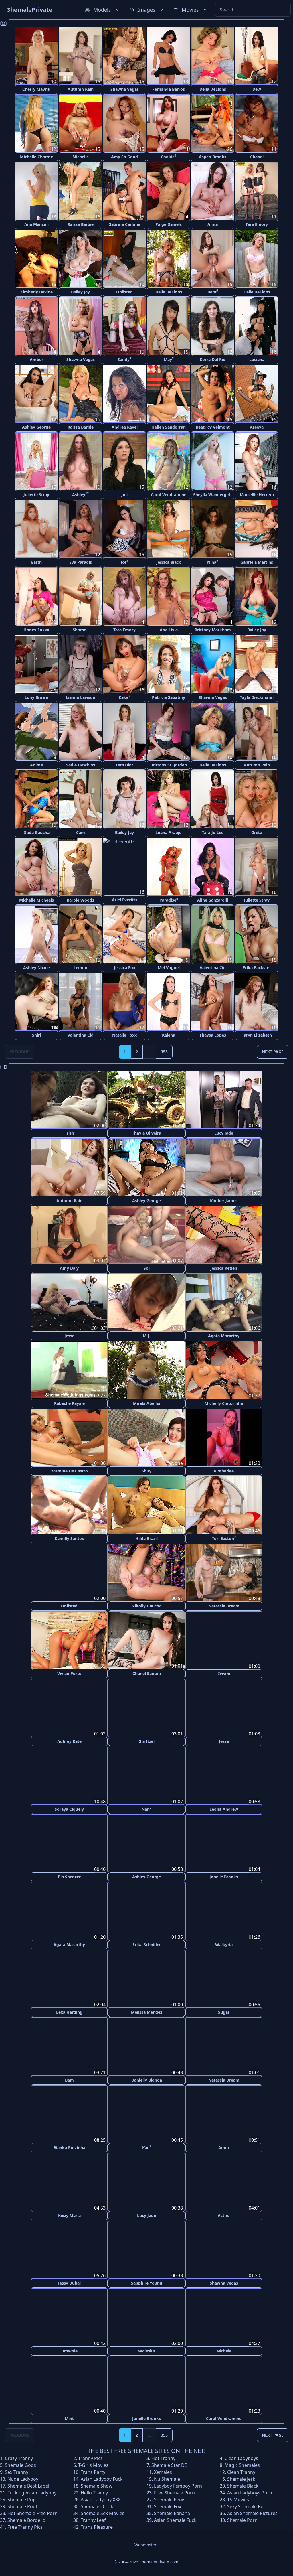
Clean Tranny (241, 2470)
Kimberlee (224, 1471)
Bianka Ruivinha (69, 2146)
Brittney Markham (213, 630)
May (169, 359)
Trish (69, 1133)
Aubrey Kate (69, 1741)
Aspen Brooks (213, 157)
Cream (224, 1673)
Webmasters (146, 2543)
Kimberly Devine (36, 292)
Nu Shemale (167, 2477)
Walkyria (224, 1944)
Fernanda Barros (169, 89)
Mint (69, 2417)
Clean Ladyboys (241, 2457)
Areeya (257, 427)
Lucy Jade (224, 1133)
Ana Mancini (36, 224)
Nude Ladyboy (23, 2477)
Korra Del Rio (213, 359)
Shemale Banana (172, 2512)
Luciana (257, 359)
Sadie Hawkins (81, 765)
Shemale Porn (242, 2518)
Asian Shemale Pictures (252, 2512)
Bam (213, 292)
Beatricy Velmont (213, 427)
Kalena (169, 1035)
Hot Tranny (163, 2457)
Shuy (146, 1471)
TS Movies (238, 2498)
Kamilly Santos (69, 1538)
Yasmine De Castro (69, 1471)
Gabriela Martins (257, 562)
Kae (147, 2146)
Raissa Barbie (81, 224)
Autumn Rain (81, 89)
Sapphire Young (147, 2282)
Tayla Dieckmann (257, 697)
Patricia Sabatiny (169, 697)
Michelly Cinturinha (224, 1403)
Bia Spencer (69, 1876)
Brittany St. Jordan (169, 765)
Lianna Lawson (81, 697)
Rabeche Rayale (69, 1403)
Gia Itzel (146, 1741)
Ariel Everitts (125, 900)
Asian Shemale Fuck (175, 2518)
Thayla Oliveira (146, 1133)
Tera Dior (124, 765)
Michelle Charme (36, 157)
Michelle (81, 157)
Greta (257, 832)
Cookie (169, 156)
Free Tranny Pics (25, 2525)
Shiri (36, 1035)
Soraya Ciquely (69, 1809)
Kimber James (224, 1201)
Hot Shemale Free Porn (32, 2512)
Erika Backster (257, 968)
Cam (81, 832)
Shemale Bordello (26, 2518)
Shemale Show (97, 2484)
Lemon (80, 968)
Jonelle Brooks (224, 1876)
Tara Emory (257, 224)
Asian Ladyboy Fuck (102, 2477)
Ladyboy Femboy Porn (178, 2484)
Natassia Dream (224, 1606)
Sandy (124, 359)
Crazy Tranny (19, 2457)
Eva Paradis (81, 562)
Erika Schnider (147, 1944)
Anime (36, 765)
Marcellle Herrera (257, 495)
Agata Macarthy (224, 1336)
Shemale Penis (170, 2498)
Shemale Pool (22, 2505)
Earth (36, 562)
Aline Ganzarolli (213, 900)
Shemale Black (243, 2484)
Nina (213, 562)
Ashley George (36, 427)
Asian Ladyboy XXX (101, 2498)
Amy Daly (69, 1268)
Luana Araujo (169, 832)
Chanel (257, 157)
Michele (224, 2349)
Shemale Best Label (28, 2484)
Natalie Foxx (124, 1035)
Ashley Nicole (36, 968)
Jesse (69, 1336)
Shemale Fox (168, 2505)
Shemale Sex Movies (103, 2512)
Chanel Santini (147, 1673)
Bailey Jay (80, 292)
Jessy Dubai (69, 2282)
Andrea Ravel (125, 427)
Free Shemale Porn (174, 2491)
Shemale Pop (22, 2498)
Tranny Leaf (93, 2518)
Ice (124, 562)
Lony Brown (36, 697)
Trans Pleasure (97, 2525)
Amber (36, 359)
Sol (147, 1268)
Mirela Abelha (147, 1403)
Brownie (69, 2349)
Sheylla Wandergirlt (213, 495)
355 (164, 1052)
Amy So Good (124, 157)
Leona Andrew (224, 1809)
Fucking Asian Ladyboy (32, 2491)
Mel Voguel (169, 968)
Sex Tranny (17, 2470)
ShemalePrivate (30, 10)
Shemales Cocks (98, 2505)
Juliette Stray (36, 495)
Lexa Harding (69, 2011)
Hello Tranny (94, 2491)
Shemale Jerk (241, 2477)
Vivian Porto (69, 1673)
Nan (146, 1808)
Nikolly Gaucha (146, 1606)
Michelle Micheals (36, 900)
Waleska (146, 2349)
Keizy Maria (69, 2214)
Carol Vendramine (169, 495)
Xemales (163, 2470)
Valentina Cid (213, 968)
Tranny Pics (90, 2457)
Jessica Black (169, 562)
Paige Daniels (169, 224)
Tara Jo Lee (213, 832)
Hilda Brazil (146, 1538)
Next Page (273, 1052)
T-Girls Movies (93, 2463)
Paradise (169, 900)
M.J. (146, 1336)
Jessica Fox (125, 968)
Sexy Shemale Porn (248, 2505)
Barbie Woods (80, 900)
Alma (213, 224)
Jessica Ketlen (224, 1268)
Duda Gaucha (36, 832)
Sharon (81, 629)
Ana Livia (169, 630)
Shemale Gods (20, 2463)
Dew (257, 89)
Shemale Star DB (169, 2463)
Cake (124, 697)
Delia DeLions (213, 89)
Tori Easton (224, 1538)
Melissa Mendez (147, 2011)
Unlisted (124, 292)
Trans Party (93, 2470)
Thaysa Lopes (213, 1035)
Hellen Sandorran (169, 427)
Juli (124, 495)
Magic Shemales (242, 2463)
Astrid (224, 2214)
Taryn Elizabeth (257, 1035)
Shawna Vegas (125, 89)
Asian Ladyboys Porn (250, 2491)
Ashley (80, 494)
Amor (224, 2146)
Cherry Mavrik (36, 89)
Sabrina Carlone (125, 224)
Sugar (224, 2011)
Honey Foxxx (36, 630)
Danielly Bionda (147, 2079)
